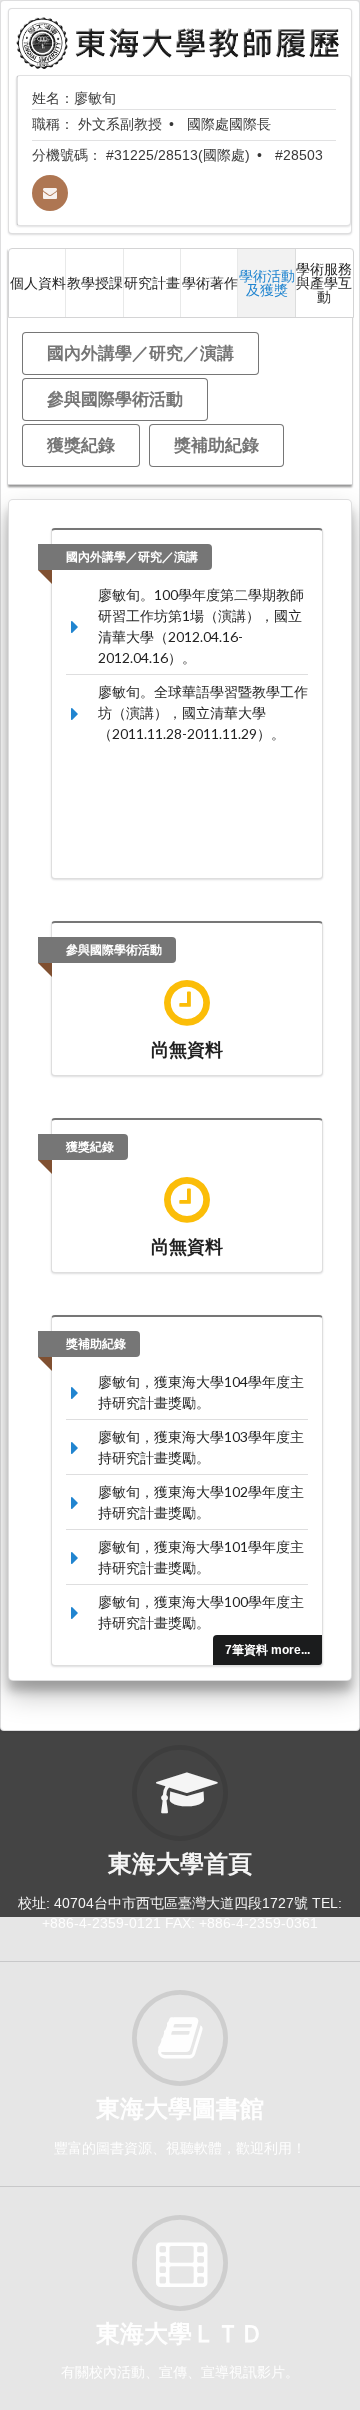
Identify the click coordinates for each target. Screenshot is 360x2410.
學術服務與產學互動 (324, 282)
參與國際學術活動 (115, 398)
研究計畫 (152, 282)
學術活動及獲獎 (267, 282)
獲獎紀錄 (81, 444)
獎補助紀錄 (216, 444)
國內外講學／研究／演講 (140, 352)
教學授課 (95, 282)
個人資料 (38, 282)
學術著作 (210, 282)
